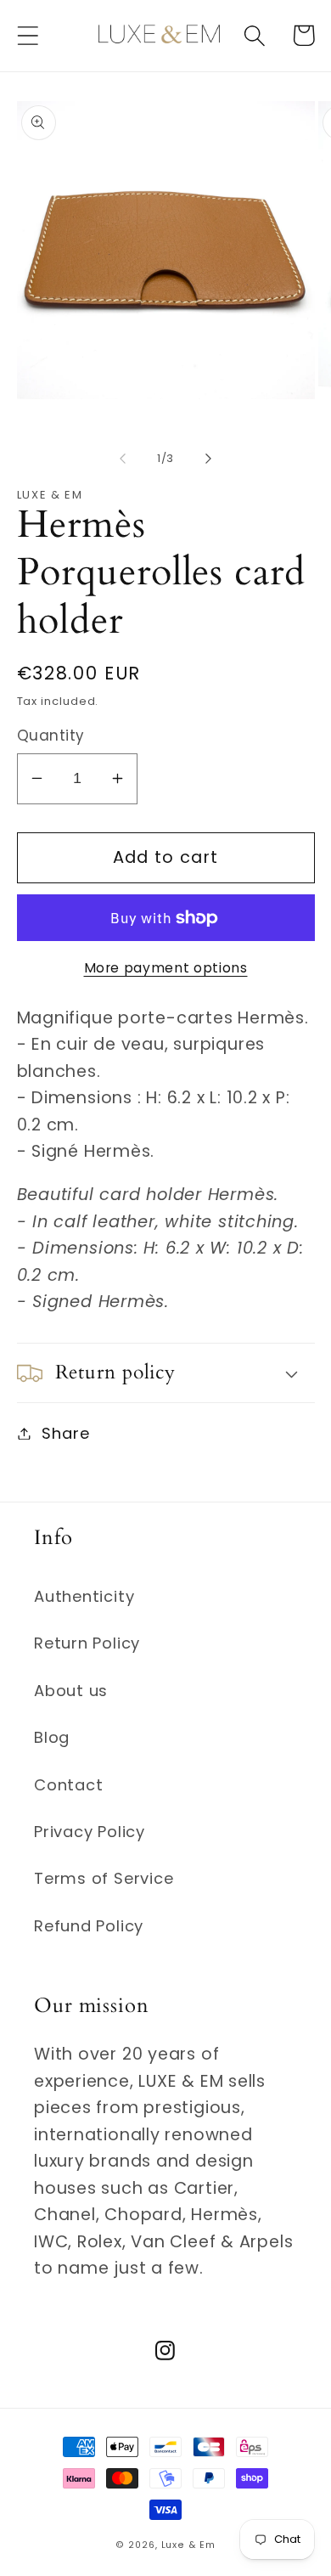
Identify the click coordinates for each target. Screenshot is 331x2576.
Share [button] (65, 1433)
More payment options (166, 968)
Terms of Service (104, 1878)
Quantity (51, 736)
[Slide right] (209, 459)
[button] (28, 35)
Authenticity (84, 1596)
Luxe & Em (188, 2545)
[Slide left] (122, 459)
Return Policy (87, 1643)
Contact (68, 1785)
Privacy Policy (90, 1832)
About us (71, 1691)
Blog (52, 1737)
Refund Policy (89, 1926)
